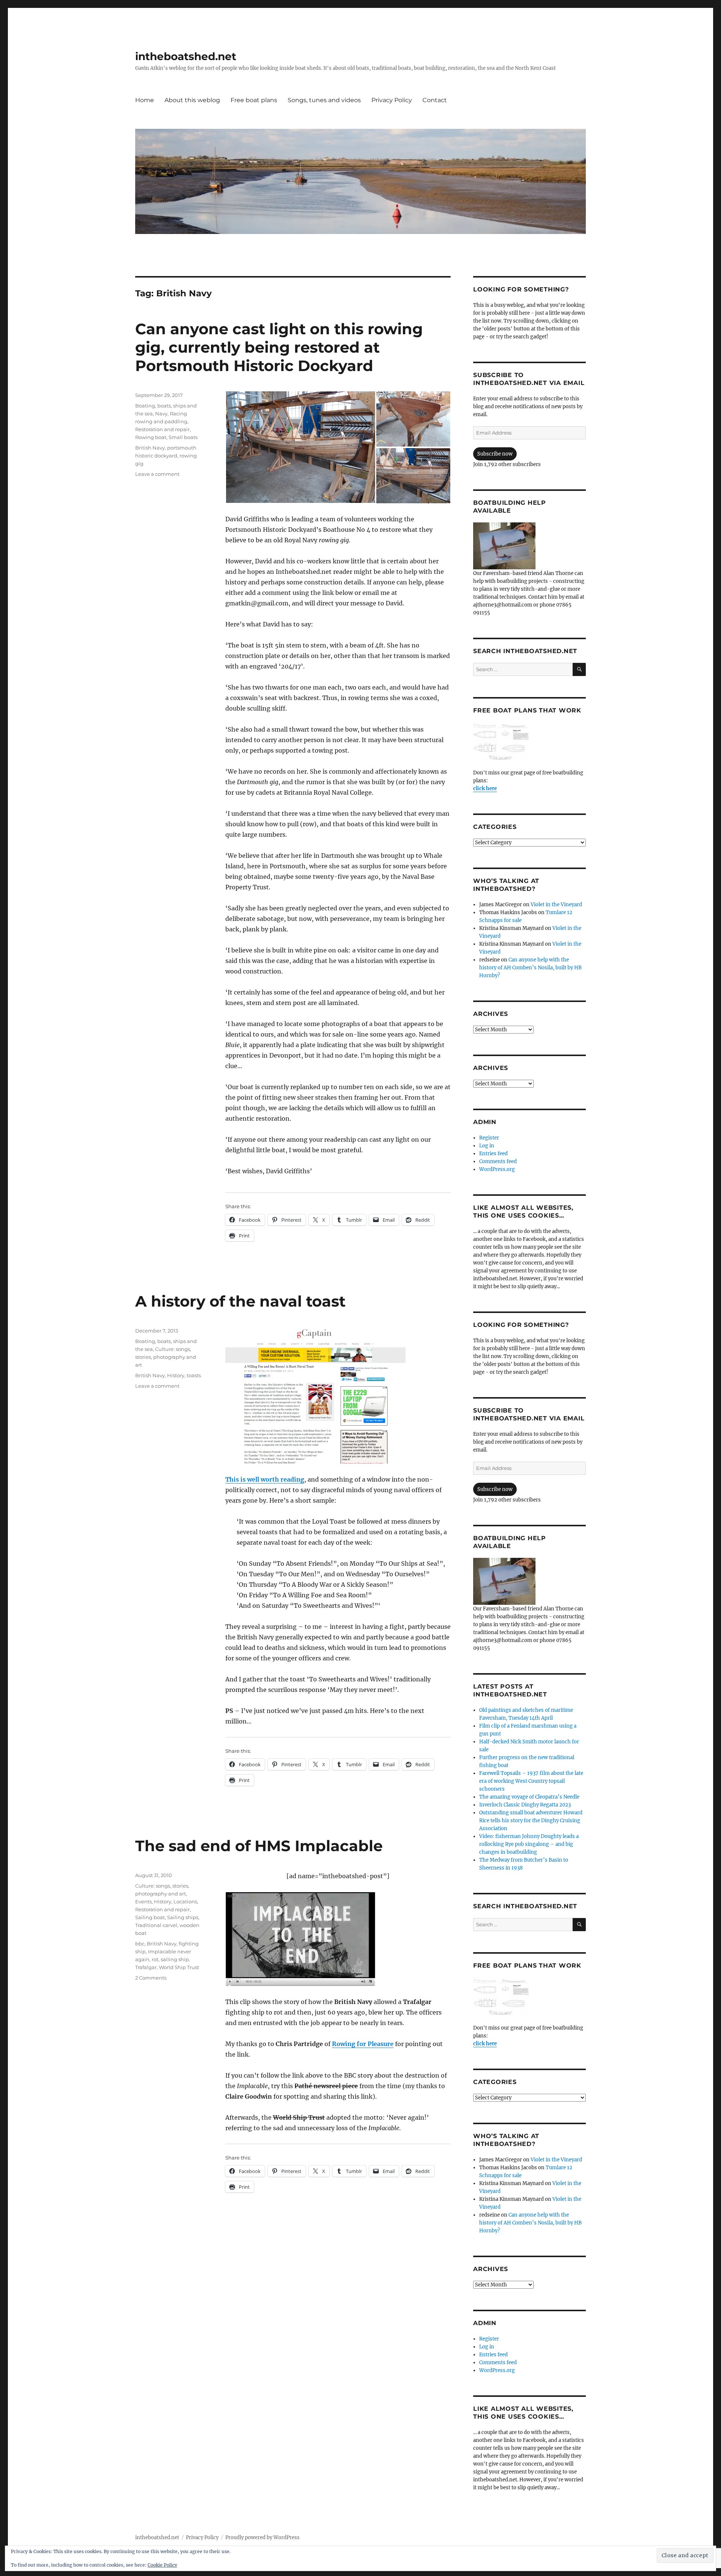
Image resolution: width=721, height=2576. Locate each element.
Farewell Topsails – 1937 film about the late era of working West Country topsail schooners (531, 1781)
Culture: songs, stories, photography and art (166, 1357)
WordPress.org (497, 1169)
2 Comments (151, 1978)
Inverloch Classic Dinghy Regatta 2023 (525, 1805)
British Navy (150, 448)
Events (143, 1901)
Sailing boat (150, 1917)
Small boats (183, 437)
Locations (185, 1901)
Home (145, 100)
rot (155, 1959)
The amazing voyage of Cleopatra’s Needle (529, 1797)
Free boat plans (254, 100)
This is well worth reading (265, 1479)
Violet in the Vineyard (556, 905)
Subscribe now (495, 454)
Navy (161, 413)
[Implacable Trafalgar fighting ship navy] (338, 1939)
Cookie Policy (162, 2565)
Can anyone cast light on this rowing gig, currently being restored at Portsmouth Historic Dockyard (279, 347)
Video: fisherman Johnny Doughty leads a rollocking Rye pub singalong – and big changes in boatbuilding (529, 1844)
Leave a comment (157, 474)
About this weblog (192, 100)
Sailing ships (183, 1917)
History (176, 1375)
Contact (435, 100)
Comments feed (498, 1161)
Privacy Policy (392, 100)
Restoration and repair (162, 429)
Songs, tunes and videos (324, 100)
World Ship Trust (179, 1967)
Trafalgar (146, 1967)
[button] (300, 447)
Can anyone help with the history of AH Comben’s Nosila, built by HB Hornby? (530, 968)
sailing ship (175, 1959)
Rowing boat (151, 437)
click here (485, 788)
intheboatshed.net (186, 56)
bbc (140, 1944)
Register (489, 1138)
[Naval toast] (338, 1395)
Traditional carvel (156, 1925)
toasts (194, 1375)
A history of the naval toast (240, 1301)
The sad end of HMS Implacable (259, 1846)
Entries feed (493, 1154)
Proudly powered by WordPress (262, 2538)
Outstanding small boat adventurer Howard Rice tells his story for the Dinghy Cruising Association (531, 1821)
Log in (487, 1146)
